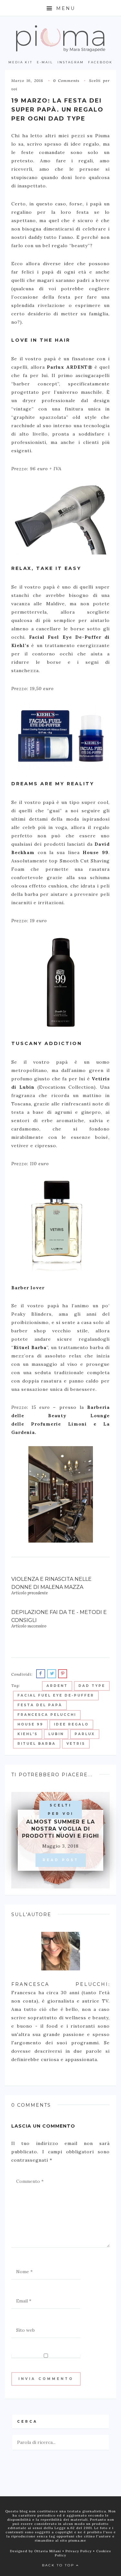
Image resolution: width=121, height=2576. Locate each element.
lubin (56, 1734)
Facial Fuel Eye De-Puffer (56, 1695)
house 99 (30, 1724)
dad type (92, 1686)
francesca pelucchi (47, 1715)
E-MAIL (45, 62)
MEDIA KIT (20, 62)
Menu (65, 8)
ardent (57, 1686)
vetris (76, 1744)
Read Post (61, 1860)
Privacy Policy (79, 2551)
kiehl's (28, 1734)
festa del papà (40, 1705)
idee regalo (71, 1724)
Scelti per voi (61, 1810)
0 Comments (66, 81)
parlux (85, 1734)
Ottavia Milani (48, 2551)
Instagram (71, 62)
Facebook (100, 62)
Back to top (59, 2565)
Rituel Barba (37, 1744)
